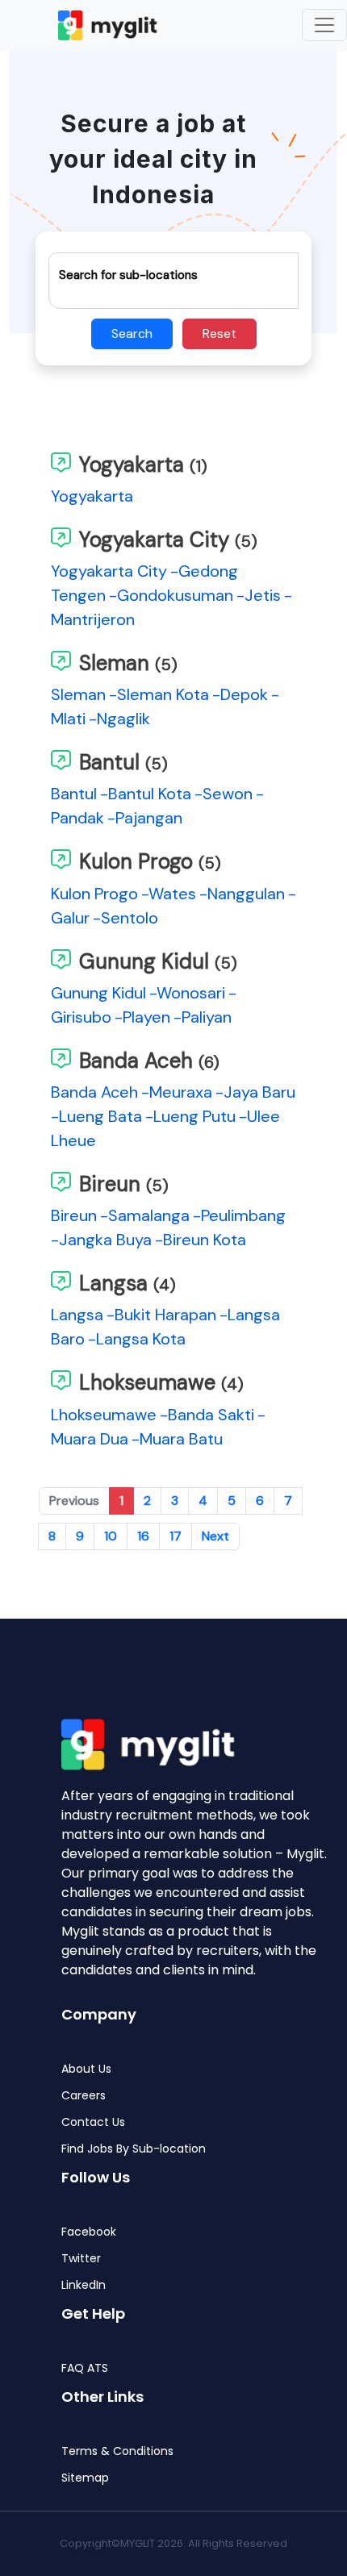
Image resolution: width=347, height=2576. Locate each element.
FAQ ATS (85, 2368)
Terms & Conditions (117, 2451)
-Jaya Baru (255, 1092)
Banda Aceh (94, 1092)
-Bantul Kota (146, 794)
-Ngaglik (119, 719)
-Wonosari (187, 993)
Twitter (81, 2259)
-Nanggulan (242, 894)
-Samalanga (145, 1215)
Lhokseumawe (104, 1415)
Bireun (74, 1215)
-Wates (169, 894)
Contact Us (93, 2122)
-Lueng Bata (96, 1116)
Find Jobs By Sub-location (134, 2149)
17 (176, 1536)
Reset (219, 333)
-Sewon (224, 794)
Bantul (74, 794)
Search (132, 333)
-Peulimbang (239, 1215)
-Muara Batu (177, 1439)
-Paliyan (203, 1017)
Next (215, 1536)
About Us (86, 2069)
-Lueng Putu (190, 1116)
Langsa (77, 1315)
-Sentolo (125, 918)
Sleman (78, 694)
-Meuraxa (177, 1092)
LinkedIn (84, 2285)
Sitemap (85, 2478)
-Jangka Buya (101, 1240)
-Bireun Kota (201, 1240)
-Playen (142, 1017)
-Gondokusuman (171, 595)
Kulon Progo (94, 894)
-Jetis (259, 595)
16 (143, 1536)
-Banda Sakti (207, 1415)
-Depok (240, 694)
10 (111, 1536)
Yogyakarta (92, 496)
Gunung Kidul (98, 993)
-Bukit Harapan (161, 1315)
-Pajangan (145, 818)
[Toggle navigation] (324, 25)
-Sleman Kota (159, 694)
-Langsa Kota (137, 1339)
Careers (84, 2096)
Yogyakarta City (109, 571)
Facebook (89, 2232)
